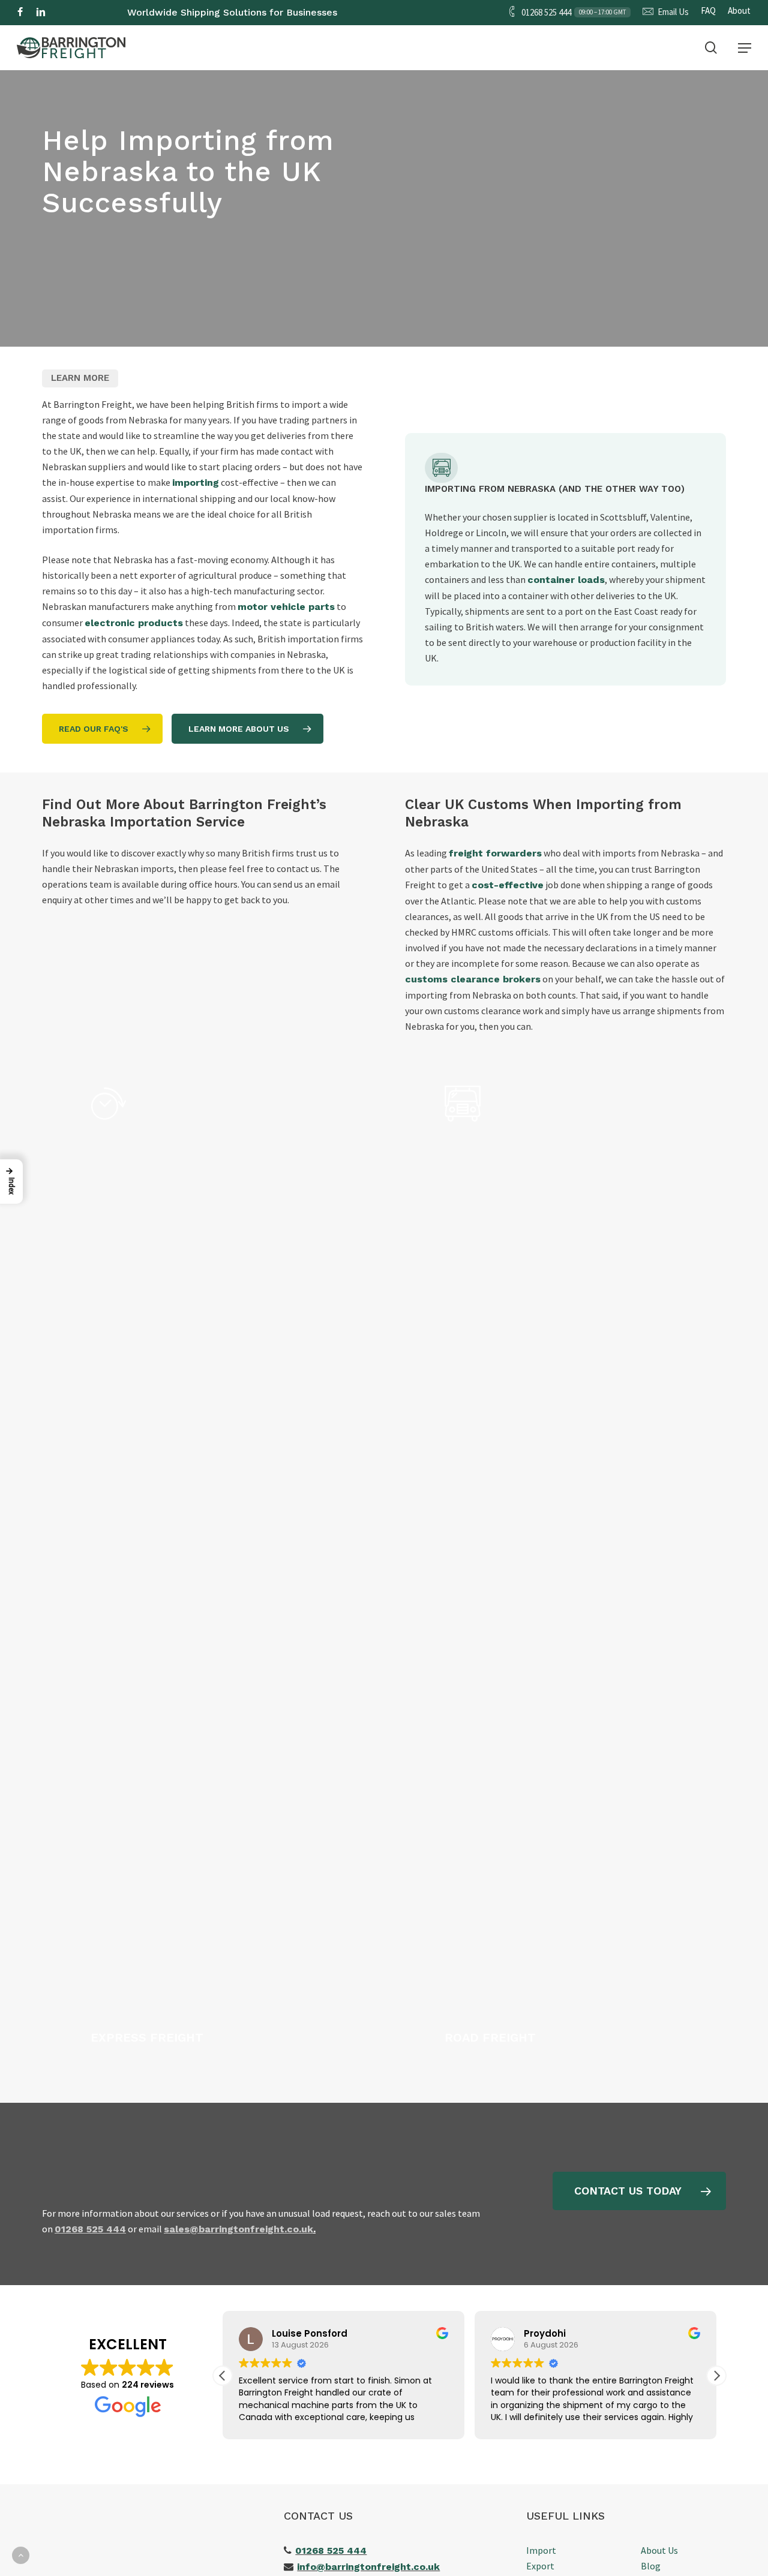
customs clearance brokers (473, 979)
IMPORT (160, 37)
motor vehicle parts (286, 607)
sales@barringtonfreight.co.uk (238, 2229)
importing (196, 483)
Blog (651, 2566)
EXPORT (218, 37)
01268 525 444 (331, 2551)
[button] (745, 48)
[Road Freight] (573, 1565)
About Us (659, 2550)
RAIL (405, 37)
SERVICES (506, 37)
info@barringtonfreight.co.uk (368, 2567)
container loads (566, 580)
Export (540, 2566)
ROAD (272, 37)
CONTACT (570, 37)
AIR (362, 37)
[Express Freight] (219, 1565)
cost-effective (508, 885)
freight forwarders (495, 853)
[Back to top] (21, 2555)
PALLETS (445, 37)
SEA (319, 37)
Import (541, 2550)
